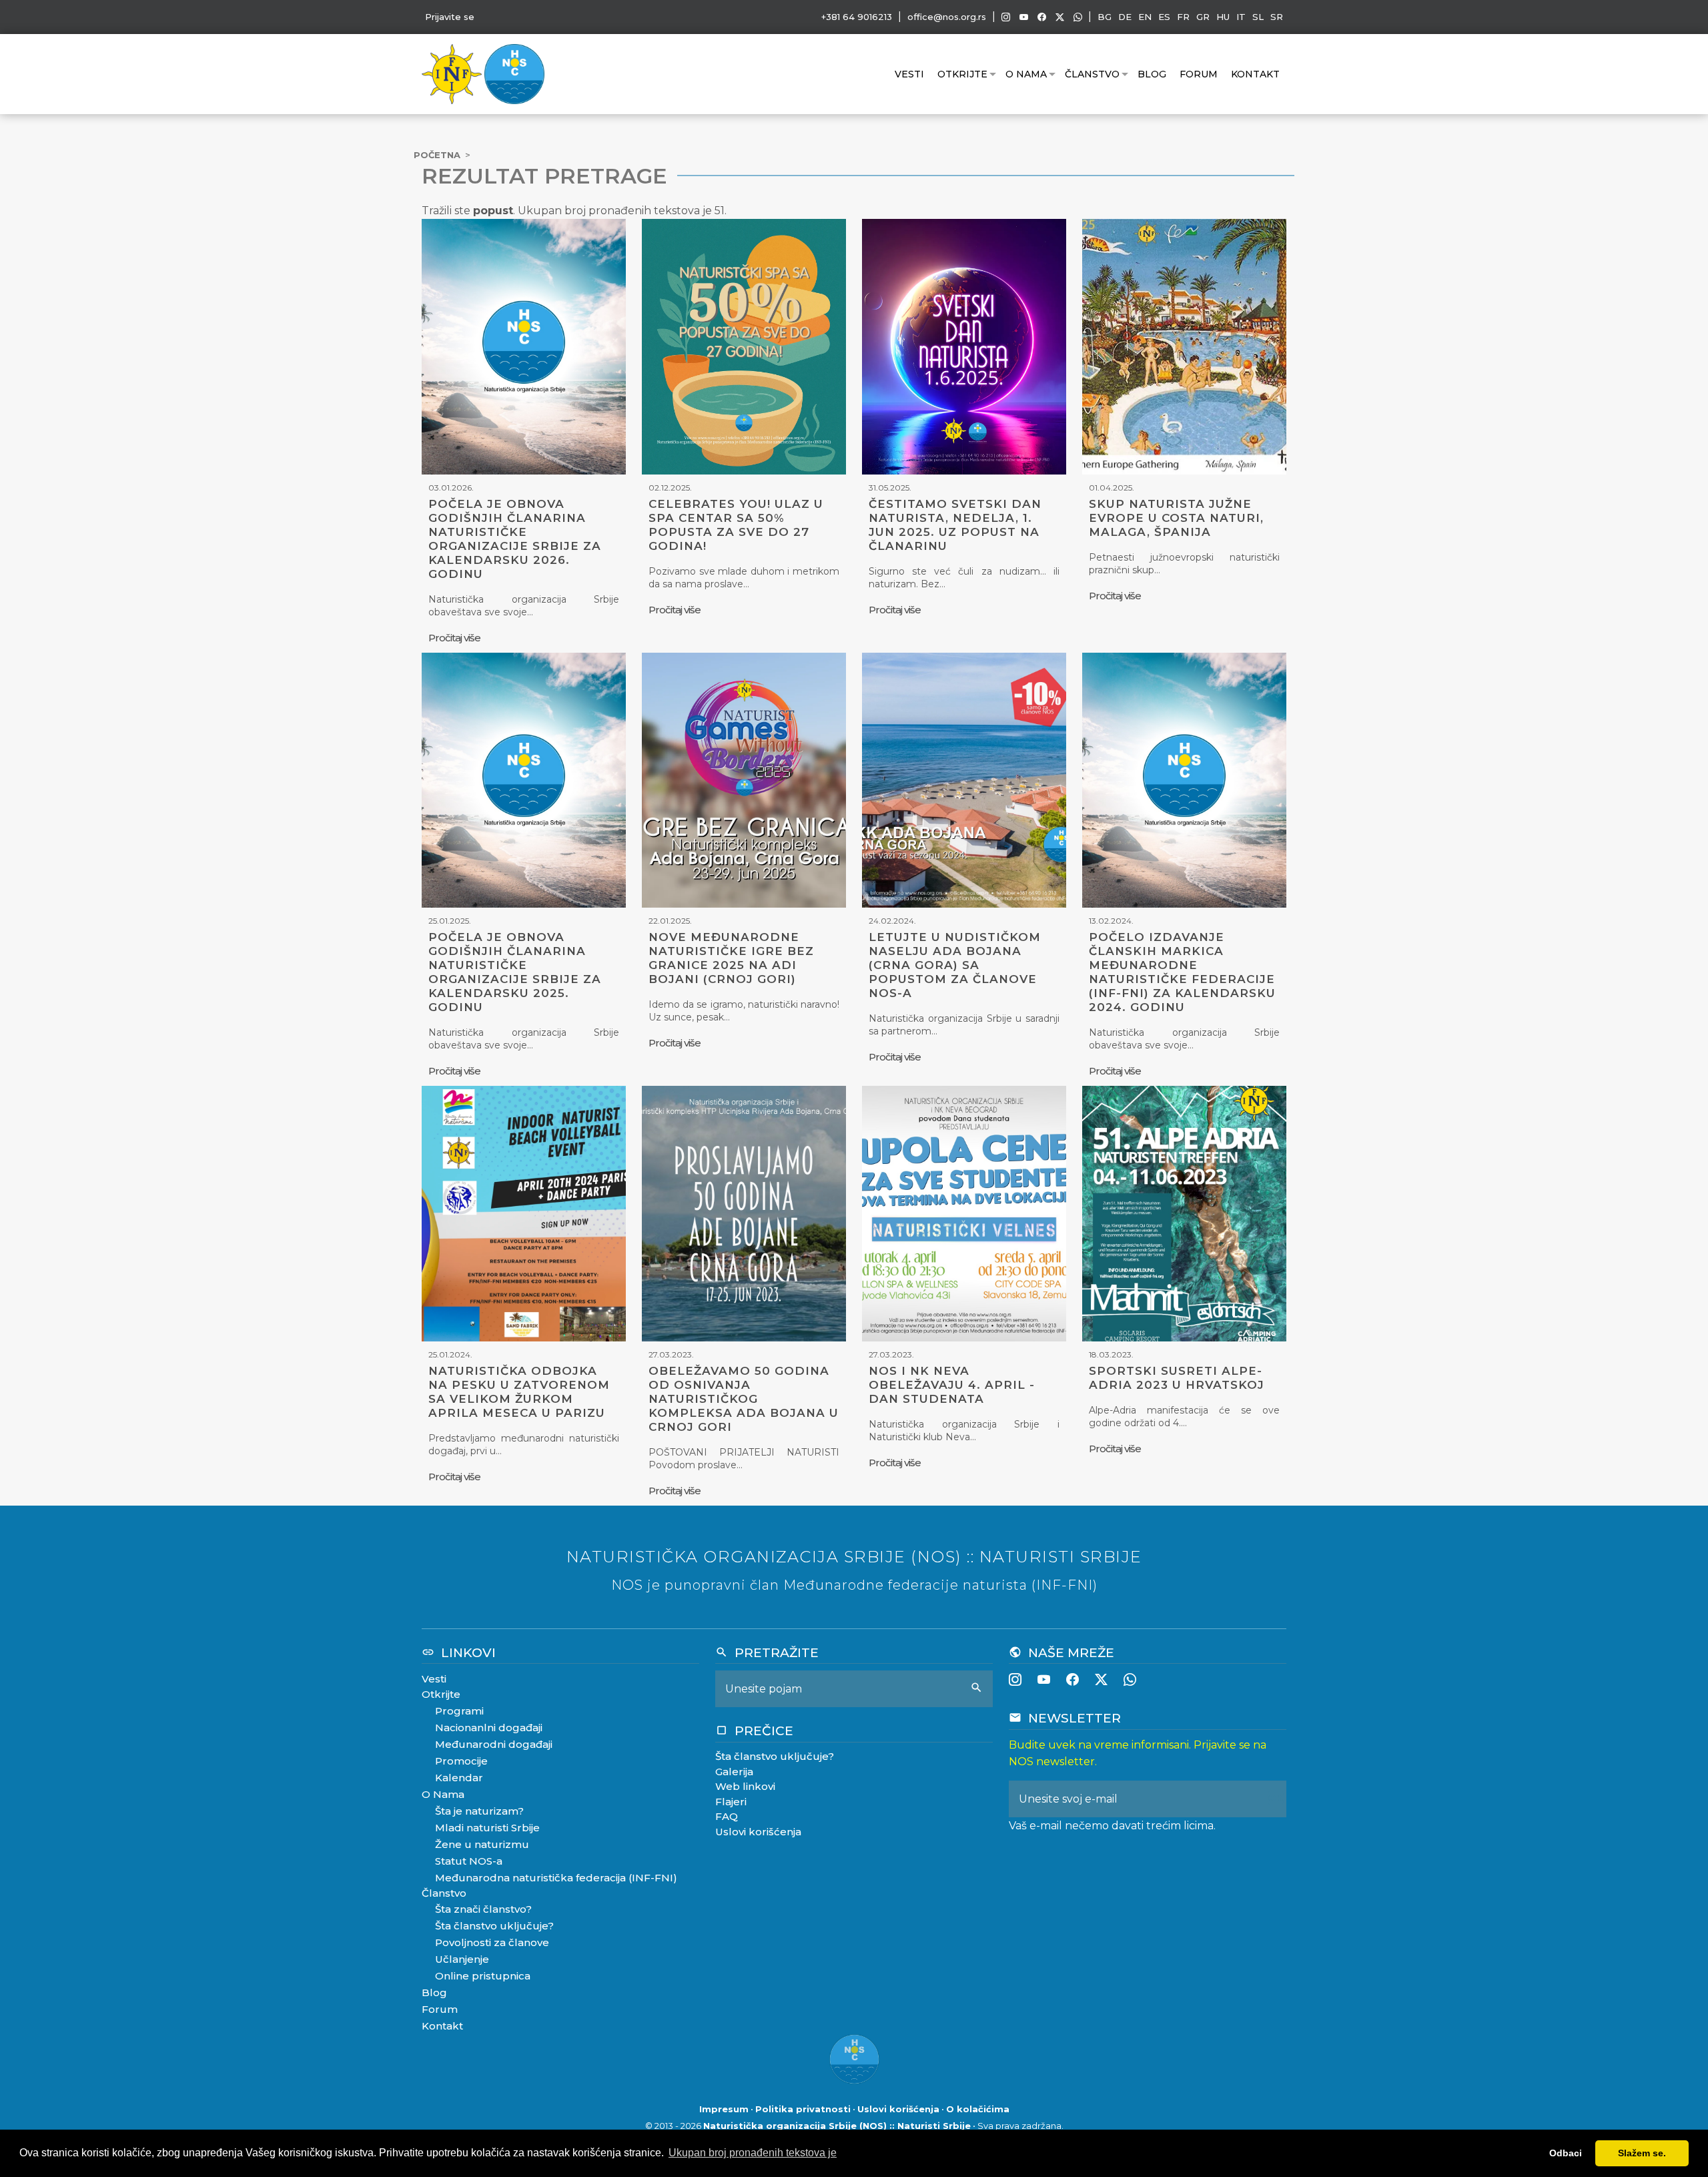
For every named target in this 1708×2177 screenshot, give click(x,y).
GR (1203, 17)
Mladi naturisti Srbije (487, 1828)
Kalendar (459, 1778)
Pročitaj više (454, 638)
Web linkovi (745, 1786)
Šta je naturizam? (479, 1811)
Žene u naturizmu (482, 1844)
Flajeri (731, 1802)
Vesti (909, 74)
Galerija (734, 1772)
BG (1105, 17)
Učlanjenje (462, 1959)
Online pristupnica (483, 1976)
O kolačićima (978, 2109)
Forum (1199, 74)
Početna (437, 155)
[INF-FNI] (453, 73)
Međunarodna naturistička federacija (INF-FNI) (556, 1878)
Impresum (724, 2109)
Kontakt (1255, 74)
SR (1277, 17)
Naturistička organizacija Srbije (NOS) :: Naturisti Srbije (837, 2126)
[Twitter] (1060, 17)
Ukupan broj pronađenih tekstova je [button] (753, 2153)
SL (1258, 17)
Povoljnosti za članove (492, 1942)
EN (1145, 17)
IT (1241, 17)
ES (1164, 17)
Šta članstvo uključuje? (494, 1926)
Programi (459, 1711)
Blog (1152, 74)
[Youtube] (1024, 17)
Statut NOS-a (469, 1861)
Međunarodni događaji (494, 1744)
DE (1125, 17)
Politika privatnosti (803, 2109)
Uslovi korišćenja (758, 1832)
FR (1183, 17)
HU (1223, 17)
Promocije (461, 1761)
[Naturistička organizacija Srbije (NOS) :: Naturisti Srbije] (514, 73)
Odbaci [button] (1566, 2153)
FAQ (727, 1816)
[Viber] (1078, 17)
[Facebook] (1042, 17)
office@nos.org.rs (947, 17)
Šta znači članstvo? (483, 1909)
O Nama (1026, 74)
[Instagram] (1006, 17)
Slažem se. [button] (1642, 2153)
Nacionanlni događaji (489, 1728)
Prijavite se (450, 17)
